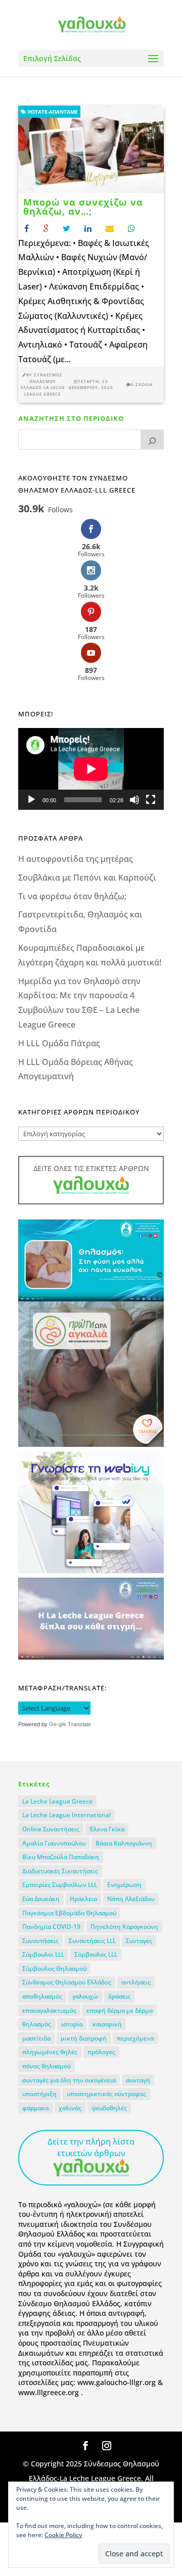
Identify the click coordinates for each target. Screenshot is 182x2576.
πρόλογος (101, 2052)
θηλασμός (37, 2024)
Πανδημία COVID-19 (51, 1927)
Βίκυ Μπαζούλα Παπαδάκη (61, 1857)
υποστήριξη (39, 2094)
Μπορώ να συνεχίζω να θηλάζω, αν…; (83, 207)
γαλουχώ (85, 1996)
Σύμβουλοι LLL (43, 1954)
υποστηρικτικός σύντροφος (106, 2094)
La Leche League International (66, 1815)
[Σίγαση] (134, 800)
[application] (91, 769)
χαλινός (70, 2108)
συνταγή (138, 2080)
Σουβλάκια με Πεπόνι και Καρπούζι (87, 878)
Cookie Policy (63, 2535)
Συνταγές (139, 1941)
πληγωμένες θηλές (50, 2052)
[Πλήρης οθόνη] (151, 800)
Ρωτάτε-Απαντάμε (52, 112)
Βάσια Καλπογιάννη (124, 1843)
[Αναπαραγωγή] (31, 800)
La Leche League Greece (57, 1801)
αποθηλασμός (42, 1996)
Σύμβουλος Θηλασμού (54, 1969)
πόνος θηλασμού (47, 2066)
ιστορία (72, 2024)
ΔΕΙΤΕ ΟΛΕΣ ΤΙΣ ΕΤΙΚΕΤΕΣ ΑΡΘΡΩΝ (91, 1168)
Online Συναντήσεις (51, 1829)
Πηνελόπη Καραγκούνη (124, 1927)
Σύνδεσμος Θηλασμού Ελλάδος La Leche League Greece (43, 384)
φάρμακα (35, 2108)
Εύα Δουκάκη (41, 1899)
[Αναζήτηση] (152, 440)
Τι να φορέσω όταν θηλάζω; (72, 896)
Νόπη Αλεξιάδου (131, 1899)
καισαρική (107, 2024)
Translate (79, 1724)
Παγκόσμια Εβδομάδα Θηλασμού (69, 1913)
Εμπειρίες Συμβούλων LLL (60, 1885)
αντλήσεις (136, 1982)
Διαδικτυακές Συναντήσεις (60, 1871)
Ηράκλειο (83, 1899)
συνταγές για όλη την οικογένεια (69, 2080)
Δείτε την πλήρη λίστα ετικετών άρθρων (91, 2147)
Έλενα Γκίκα (107, 1829)
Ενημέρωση (124, 1885)
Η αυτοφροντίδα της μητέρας (76, 859)
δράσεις (119, 1996)
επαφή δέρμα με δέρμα (120, 2010)
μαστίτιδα (36, 2038)
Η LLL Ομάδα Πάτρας (59, 1043)
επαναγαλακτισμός (49, 2010)
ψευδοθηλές (109, 2108)
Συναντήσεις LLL (92, 1941)
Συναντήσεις (40, 1941)
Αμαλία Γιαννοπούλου (54, 1843)
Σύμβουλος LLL (96, 1954)
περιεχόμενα (135, 2038)
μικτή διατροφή (84, 2038)
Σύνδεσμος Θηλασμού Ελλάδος (67, 1982)
